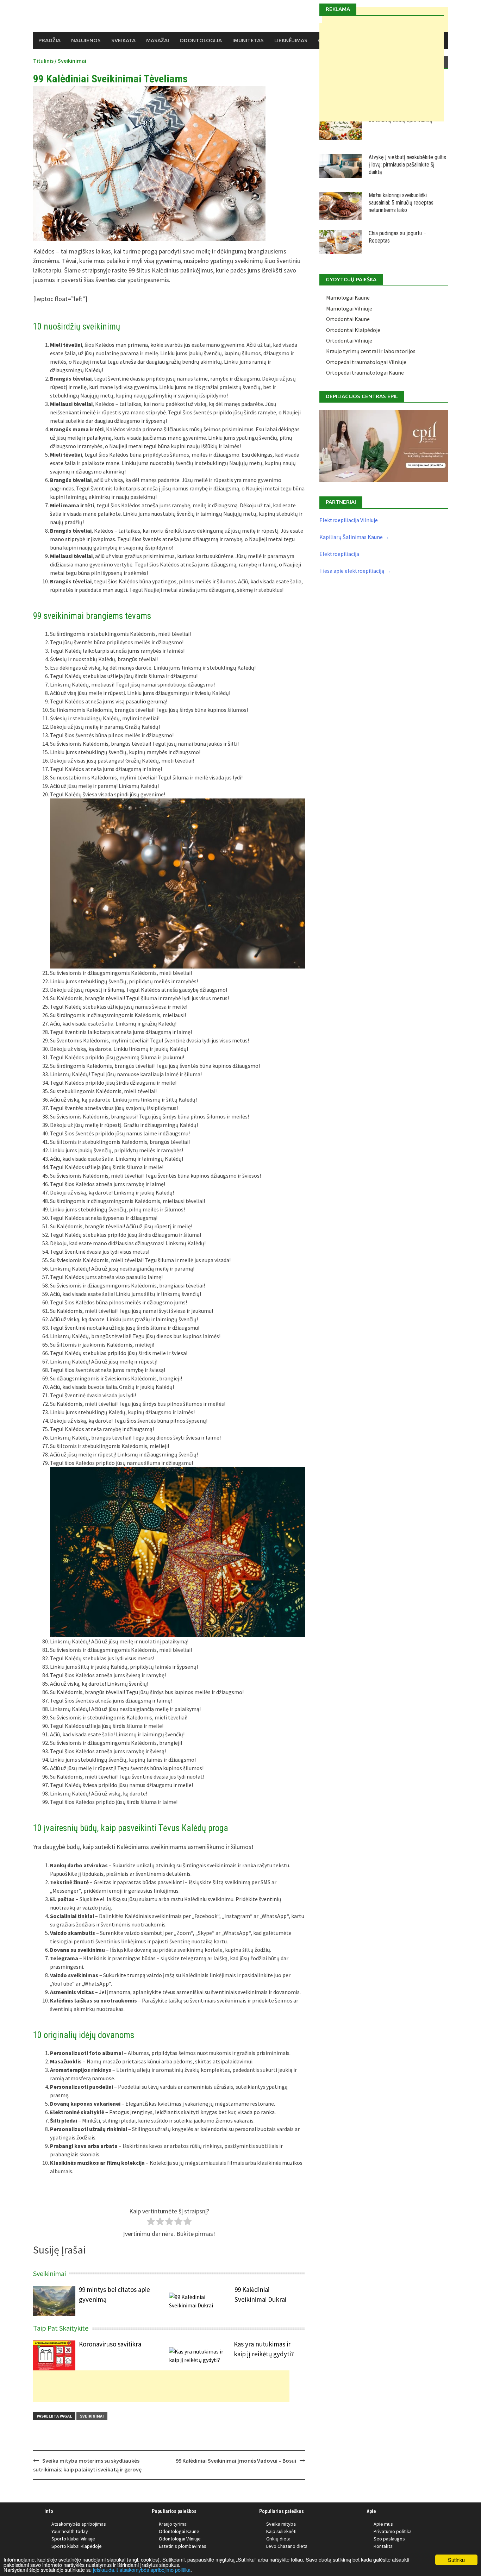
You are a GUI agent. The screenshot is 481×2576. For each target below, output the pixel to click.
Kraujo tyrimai (173, 2524)
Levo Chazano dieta (287, 2546)
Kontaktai (384, 2546)
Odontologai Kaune (179, 2531)
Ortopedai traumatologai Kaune (365, 372)
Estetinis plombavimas (183, 2546)
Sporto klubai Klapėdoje (77, 2546)
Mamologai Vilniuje (349, 308)
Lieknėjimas (291, 40)
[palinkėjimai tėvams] (178, 883)
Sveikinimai (72, 61)
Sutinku (456, 2560)
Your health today (70, 2531)
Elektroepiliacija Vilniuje (349, 520)
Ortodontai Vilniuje (349, 340)
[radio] (151, 2222)
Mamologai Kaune (348, 297)
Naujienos (86, 40)
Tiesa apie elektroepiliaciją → (355, 571)
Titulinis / (45, 61)
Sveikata (123, 40)
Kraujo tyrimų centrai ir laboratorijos (371, 351)
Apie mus (383, 2524)
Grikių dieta (278, 2539)
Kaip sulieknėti (281, 2531)
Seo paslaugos (389, 2539)
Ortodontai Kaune (348, 319)
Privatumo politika (393, 2531)
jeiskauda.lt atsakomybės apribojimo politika (142, 2569)
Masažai (158, 40)
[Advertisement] (161, 2386)
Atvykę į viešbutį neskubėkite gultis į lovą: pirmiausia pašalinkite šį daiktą (407, 165)
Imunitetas (248, 40)
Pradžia (49, 40)
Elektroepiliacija (339, 554)
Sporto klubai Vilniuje (73, 2539)
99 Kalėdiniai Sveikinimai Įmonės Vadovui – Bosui (236, 2461)
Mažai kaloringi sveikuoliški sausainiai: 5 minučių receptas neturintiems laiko (401, 203)
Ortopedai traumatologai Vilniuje (366, 362)
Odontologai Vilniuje (180, 2539)
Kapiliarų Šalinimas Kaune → (354, 537)
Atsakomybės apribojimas (79, 2524)
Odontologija (201, 40)
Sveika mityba (281, 2524)
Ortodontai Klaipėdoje (353, 330)
